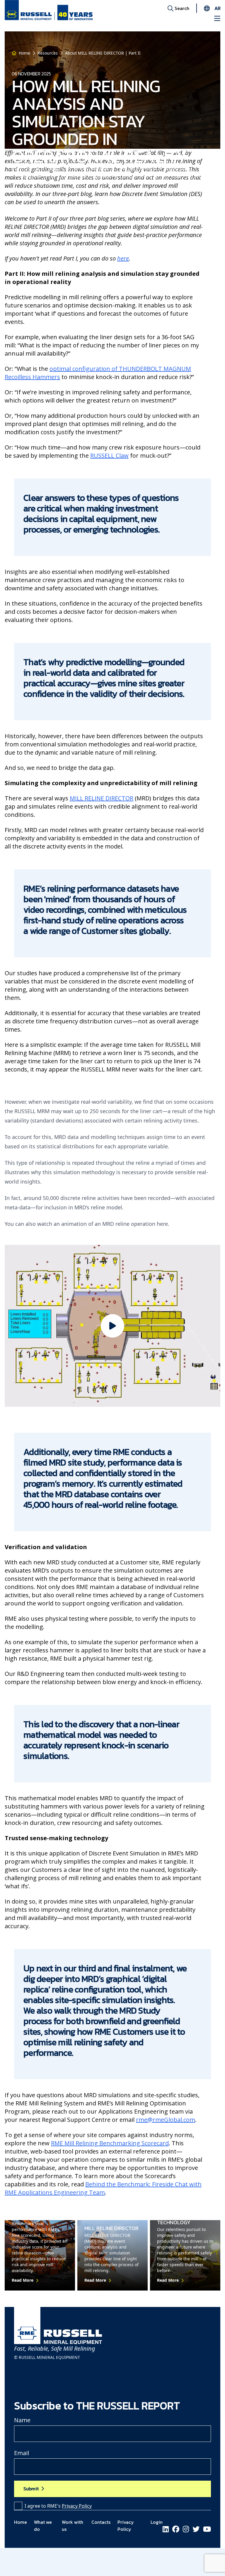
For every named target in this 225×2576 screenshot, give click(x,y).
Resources (48, 53)
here (123, 258)
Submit (31, 2489)
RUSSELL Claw (109, 455)
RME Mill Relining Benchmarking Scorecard (110, 2143)
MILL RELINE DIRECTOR (102, 798)
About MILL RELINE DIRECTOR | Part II (103, 53)
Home (24, 53)
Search (181, 8)
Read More (23, 2280)
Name (22, 2420)
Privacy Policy (77, 2506)
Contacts (101, 2522)
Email (22, 2453)
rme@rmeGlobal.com (166, 2120)
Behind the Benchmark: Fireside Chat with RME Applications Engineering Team (103, 2188)
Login (157, 2522)
